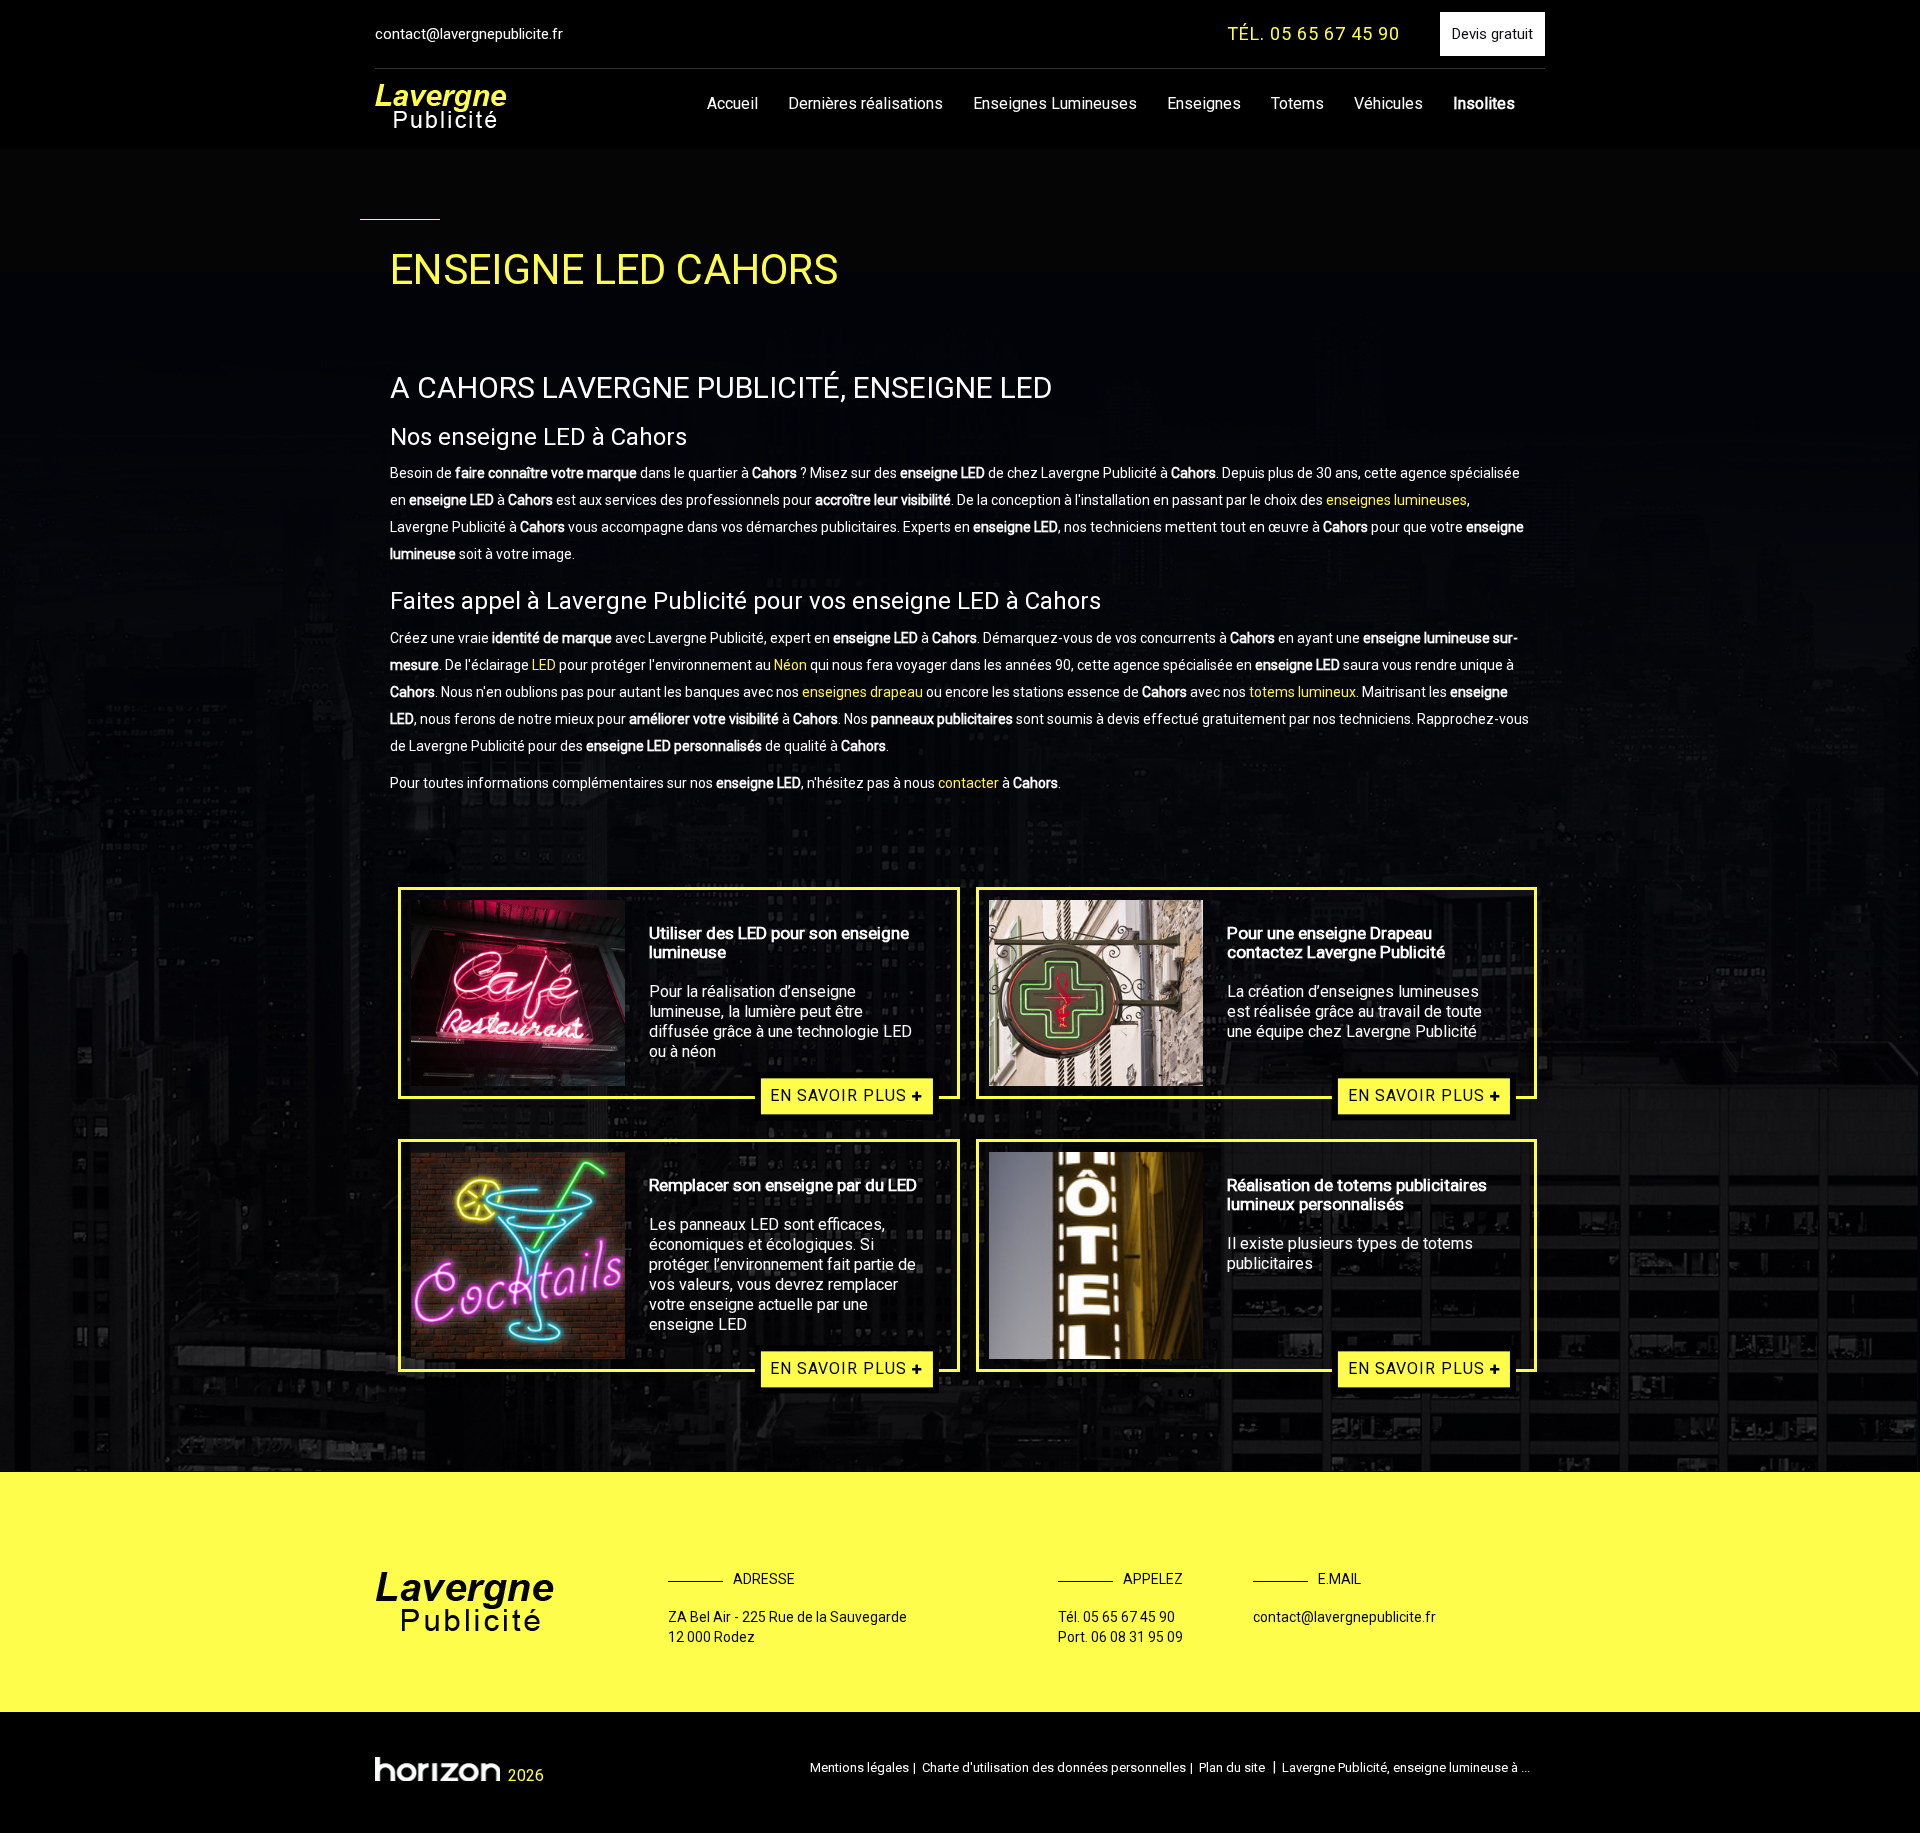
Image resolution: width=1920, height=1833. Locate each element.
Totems (1297, 103)
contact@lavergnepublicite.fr (469, 34)
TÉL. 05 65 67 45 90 (1313, 33)
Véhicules (1388, 103)
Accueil (732, 103)
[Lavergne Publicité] (440, 106)
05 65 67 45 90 (1129, 1617)
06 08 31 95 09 (1137, 1637)
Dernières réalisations (865, 103)
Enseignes (1204, 103)
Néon (792, 665)
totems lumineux (1302, 692)
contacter (968, 783)
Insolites (1484, 103)
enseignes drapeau (862, 692)
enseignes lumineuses (1395, 500)
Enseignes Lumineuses (1055, 103)
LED (545, 665)
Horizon (437, 1769)
